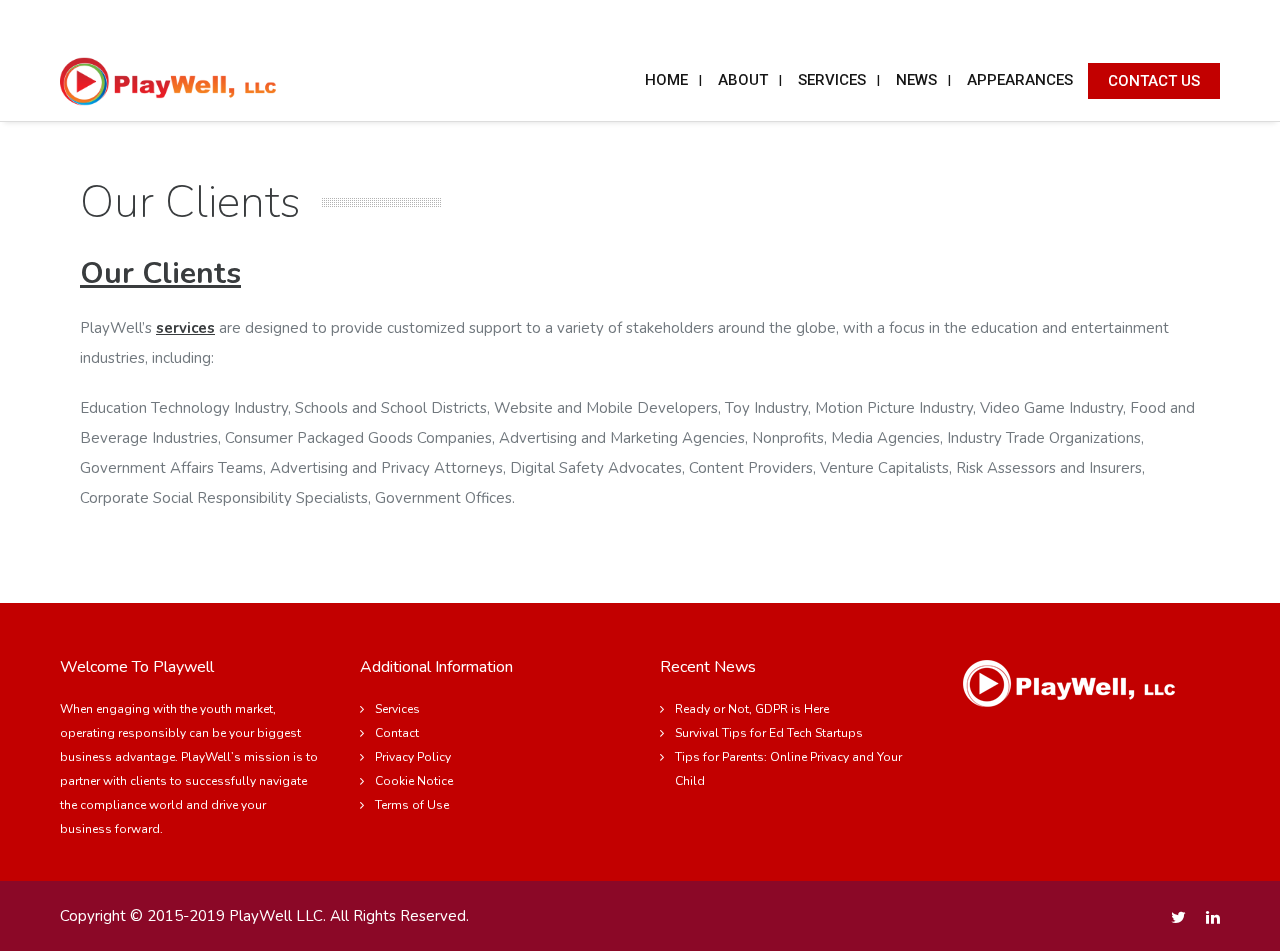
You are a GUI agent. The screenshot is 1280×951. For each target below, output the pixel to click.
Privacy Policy (413, 757)
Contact (397, 733)
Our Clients (160, 273)
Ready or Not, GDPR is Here (752, 709)
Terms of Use (412, 805)
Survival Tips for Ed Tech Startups (769, 733)
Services (397, 709)
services (185, 328)
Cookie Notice (414, 781)
